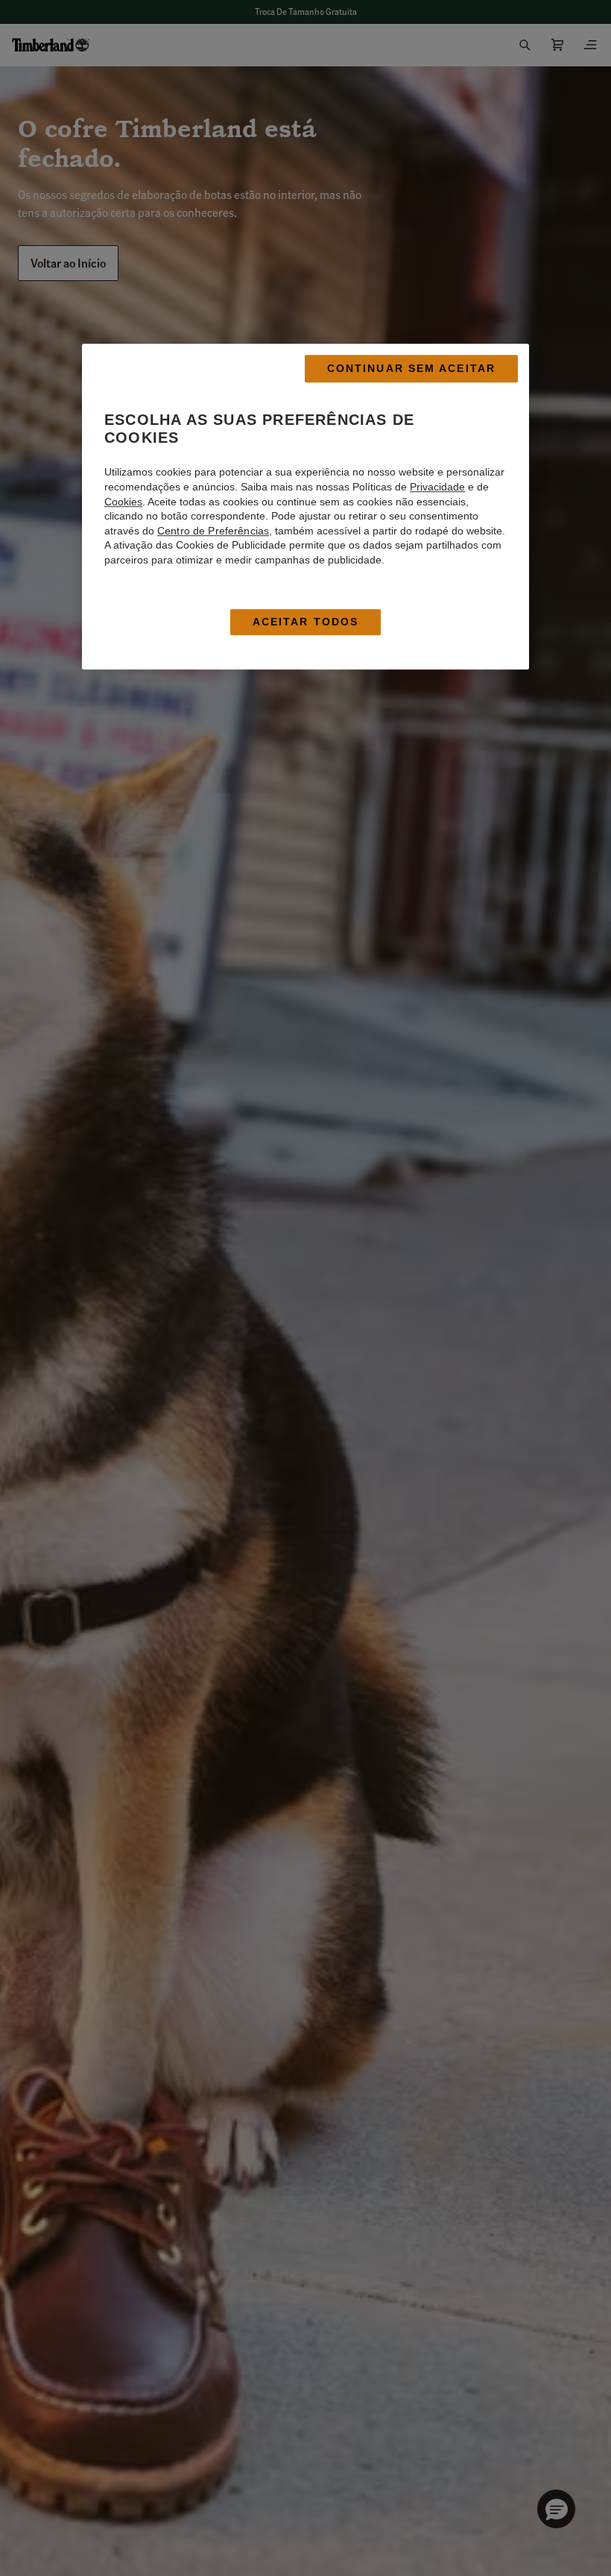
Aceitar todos (305, 622)
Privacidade (437, 487)
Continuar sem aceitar (411, 369)
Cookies (123, 502)
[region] (305, 507)
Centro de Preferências (213, 531)
